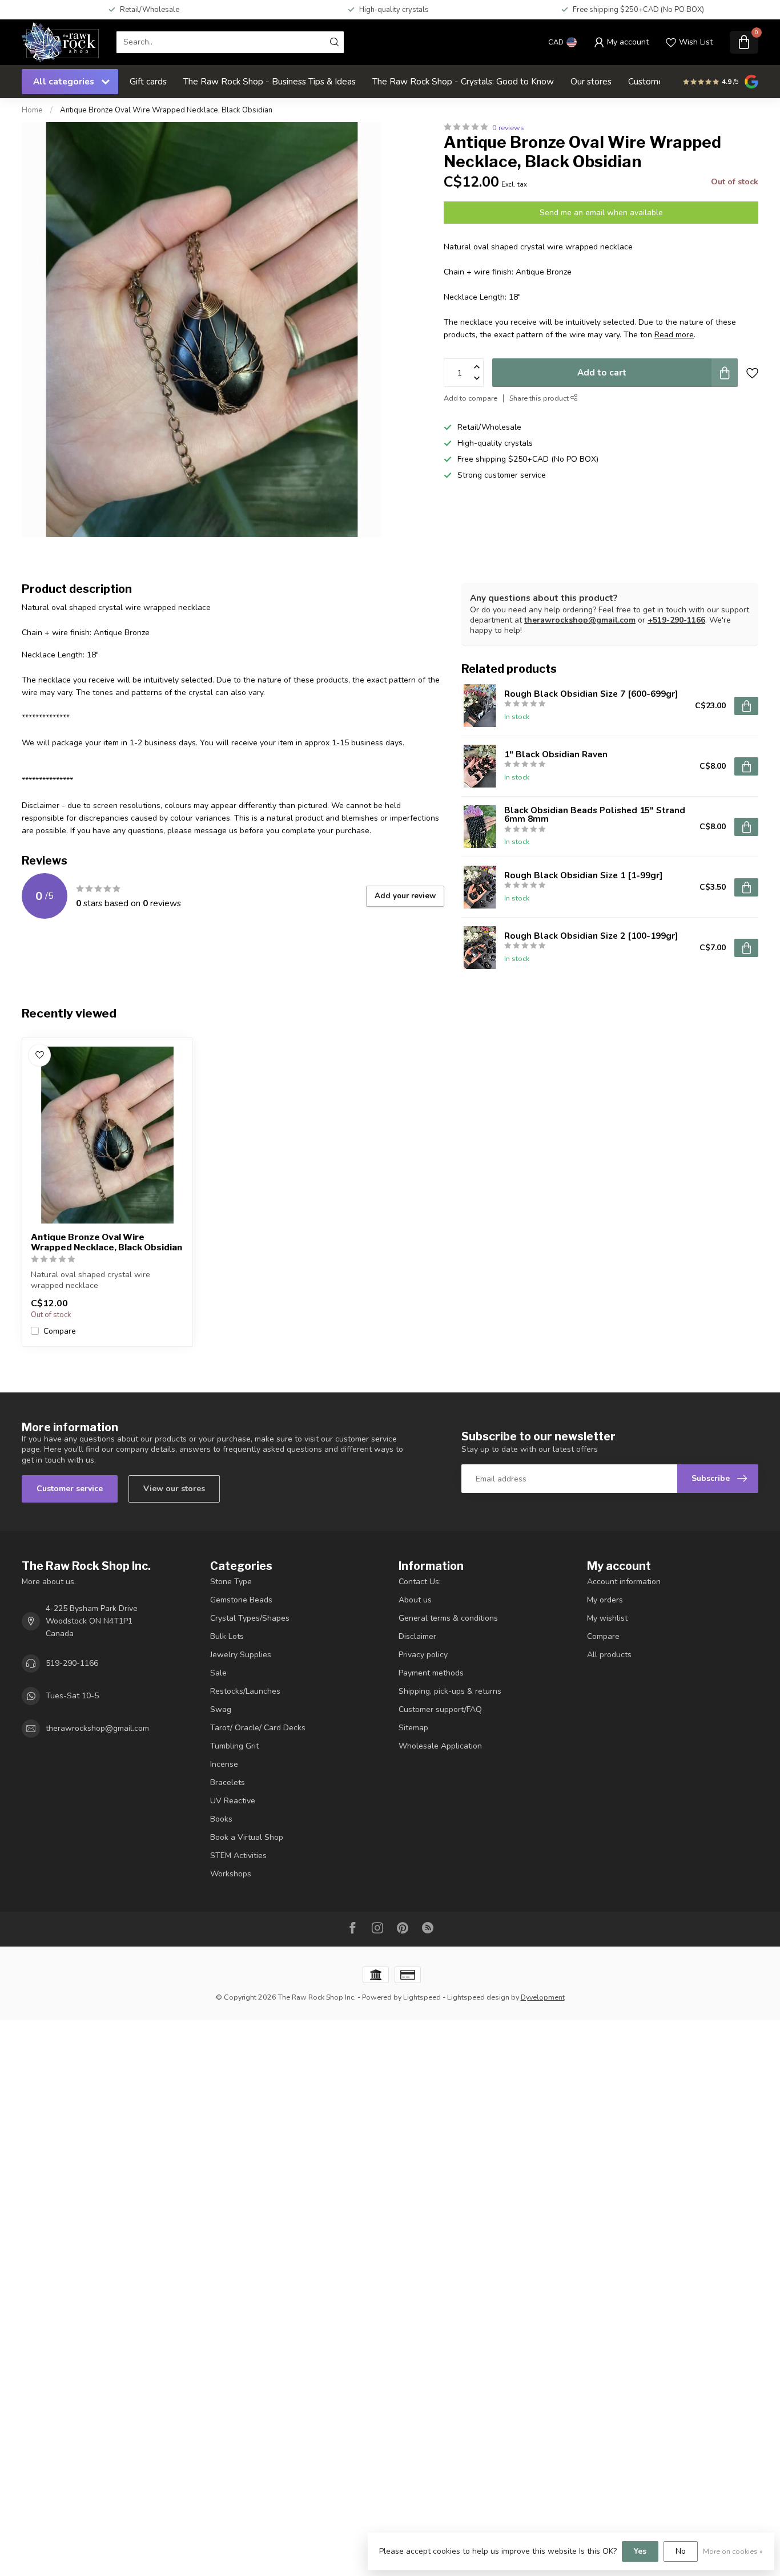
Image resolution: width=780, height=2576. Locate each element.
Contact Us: (420, 1582)
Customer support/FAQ (440, 1709)
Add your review (405, 896)
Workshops (231, 1874)
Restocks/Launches (245, 1691)
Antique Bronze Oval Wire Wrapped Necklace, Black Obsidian (166, 110)
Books (221, 1819)
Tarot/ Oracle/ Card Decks (258, 1728)
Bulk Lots (227, 1636)
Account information (624, 1582)
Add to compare (471, 398)
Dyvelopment (543, 1997)
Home (32, 110)
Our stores (591, 81)
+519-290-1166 (676, 620)
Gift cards (148, 81)
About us (415, 1600)
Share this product (540, 398)
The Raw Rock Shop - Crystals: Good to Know (463, 81)
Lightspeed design (478, 1997)
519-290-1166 (72, 1663)
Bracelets (228, 1782)
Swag (221, 1709)
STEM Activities (238, 1856)
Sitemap (413, 1728)
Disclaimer (417, 1636)
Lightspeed (422, 1997)
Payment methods (431, 1673)
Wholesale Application (440, 1746)
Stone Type (231, 1582)
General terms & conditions (448, 1618)
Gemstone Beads (241, 1600)
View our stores (174, 1489)
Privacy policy (423, 1655)
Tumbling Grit (234, 1746)
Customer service (70, 1489)
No (681, 2551)
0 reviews (508, 128)
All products (609, 1655)
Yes (640, 2551)
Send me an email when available (601, 213)
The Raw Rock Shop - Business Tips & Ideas (270, 81)
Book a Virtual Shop (247, 1837)
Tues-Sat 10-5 (72, 1696)
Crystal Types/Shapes (250, 1618)
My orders (605, 1600)
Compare (60, 1331)
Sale (218, 1673)
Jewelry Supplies (241, 1655)
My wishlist (607, 1618)
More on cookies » (733, 2551)
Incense (224, 1764)
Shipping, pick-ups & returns (450, 1691)
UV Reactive (233, 1801)
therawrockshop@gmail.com (580, 620)
